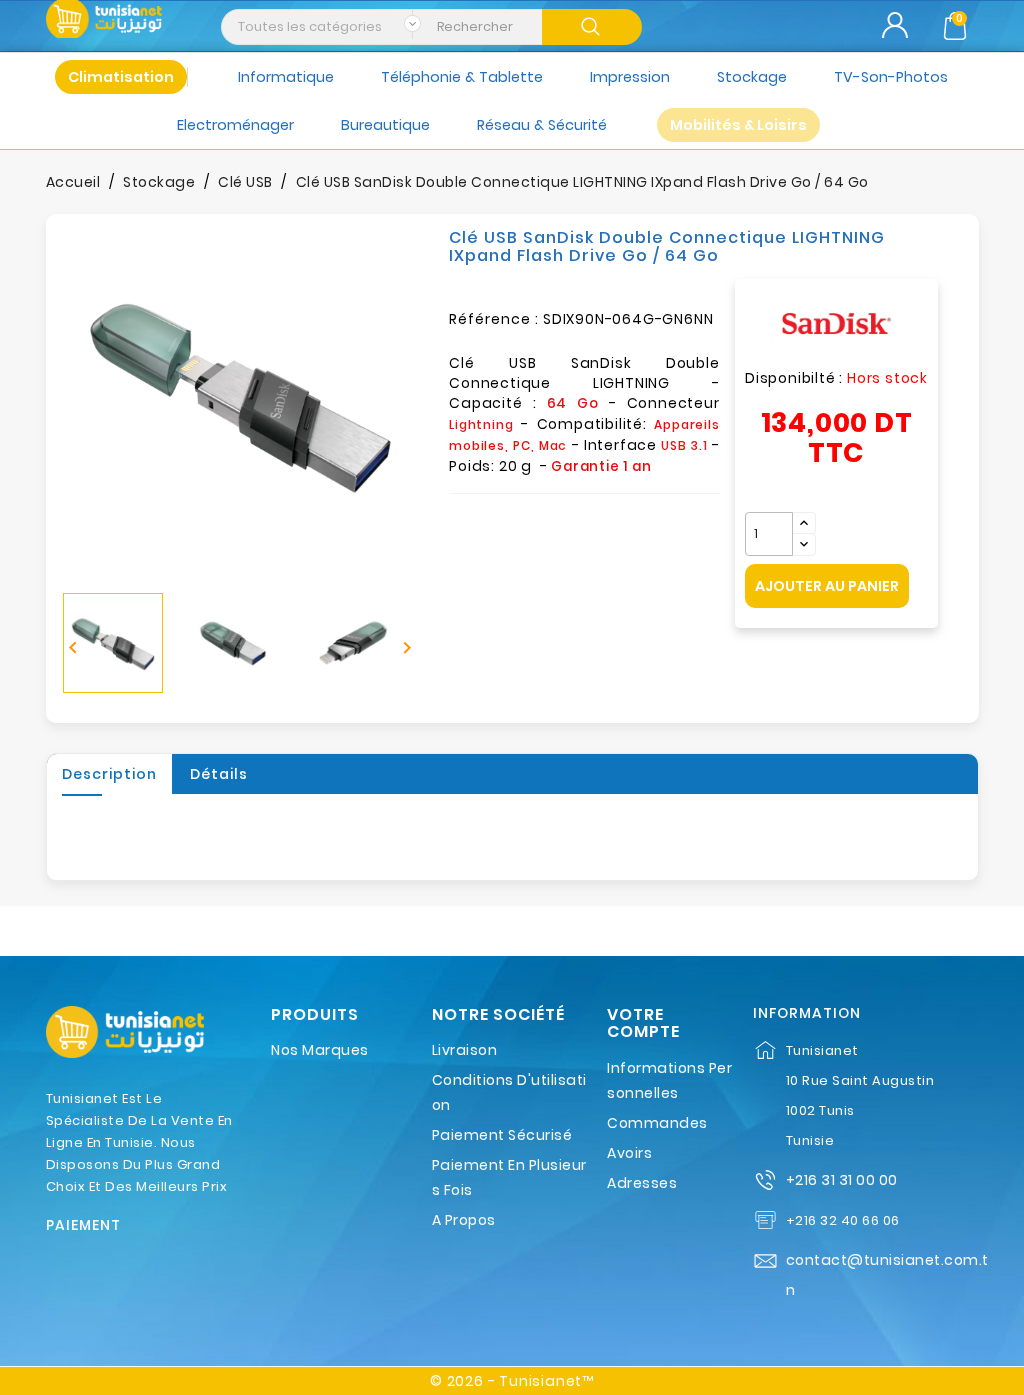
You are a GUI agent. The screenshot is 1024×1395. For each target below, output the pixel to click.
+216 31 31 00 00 (842, 1180)
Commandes (657, 1123)
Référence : (494, 319)
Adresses (642, 1183)
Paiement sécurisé (502, 1135)
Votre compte (643, 1023)
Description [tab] (109, 774)
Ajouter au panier (827, 586)
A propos (464, 1220)
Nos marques (320, 1050)
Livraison (465, 1050)
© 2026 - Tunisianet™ (512, 1381)
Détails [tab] (219, 774)
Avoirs (629, 1153)
